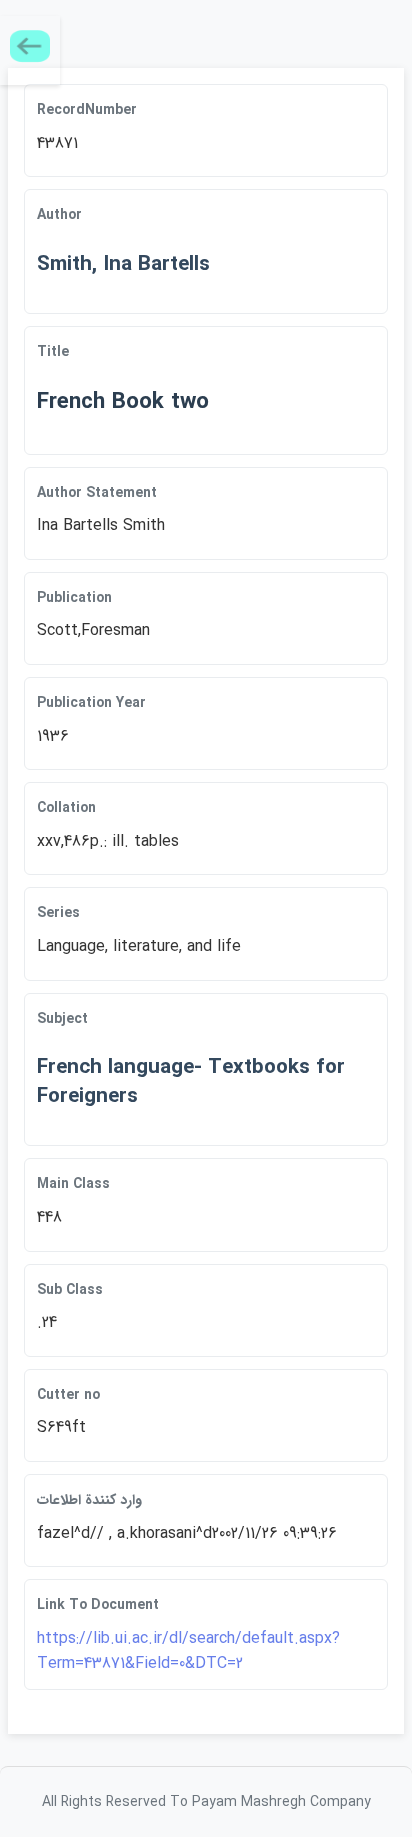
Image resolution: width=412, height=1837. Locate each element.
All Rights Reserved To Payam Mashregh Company (206, 1802)
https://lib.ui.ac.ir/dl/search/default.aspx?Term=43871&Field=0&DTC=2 (188, 1651)
